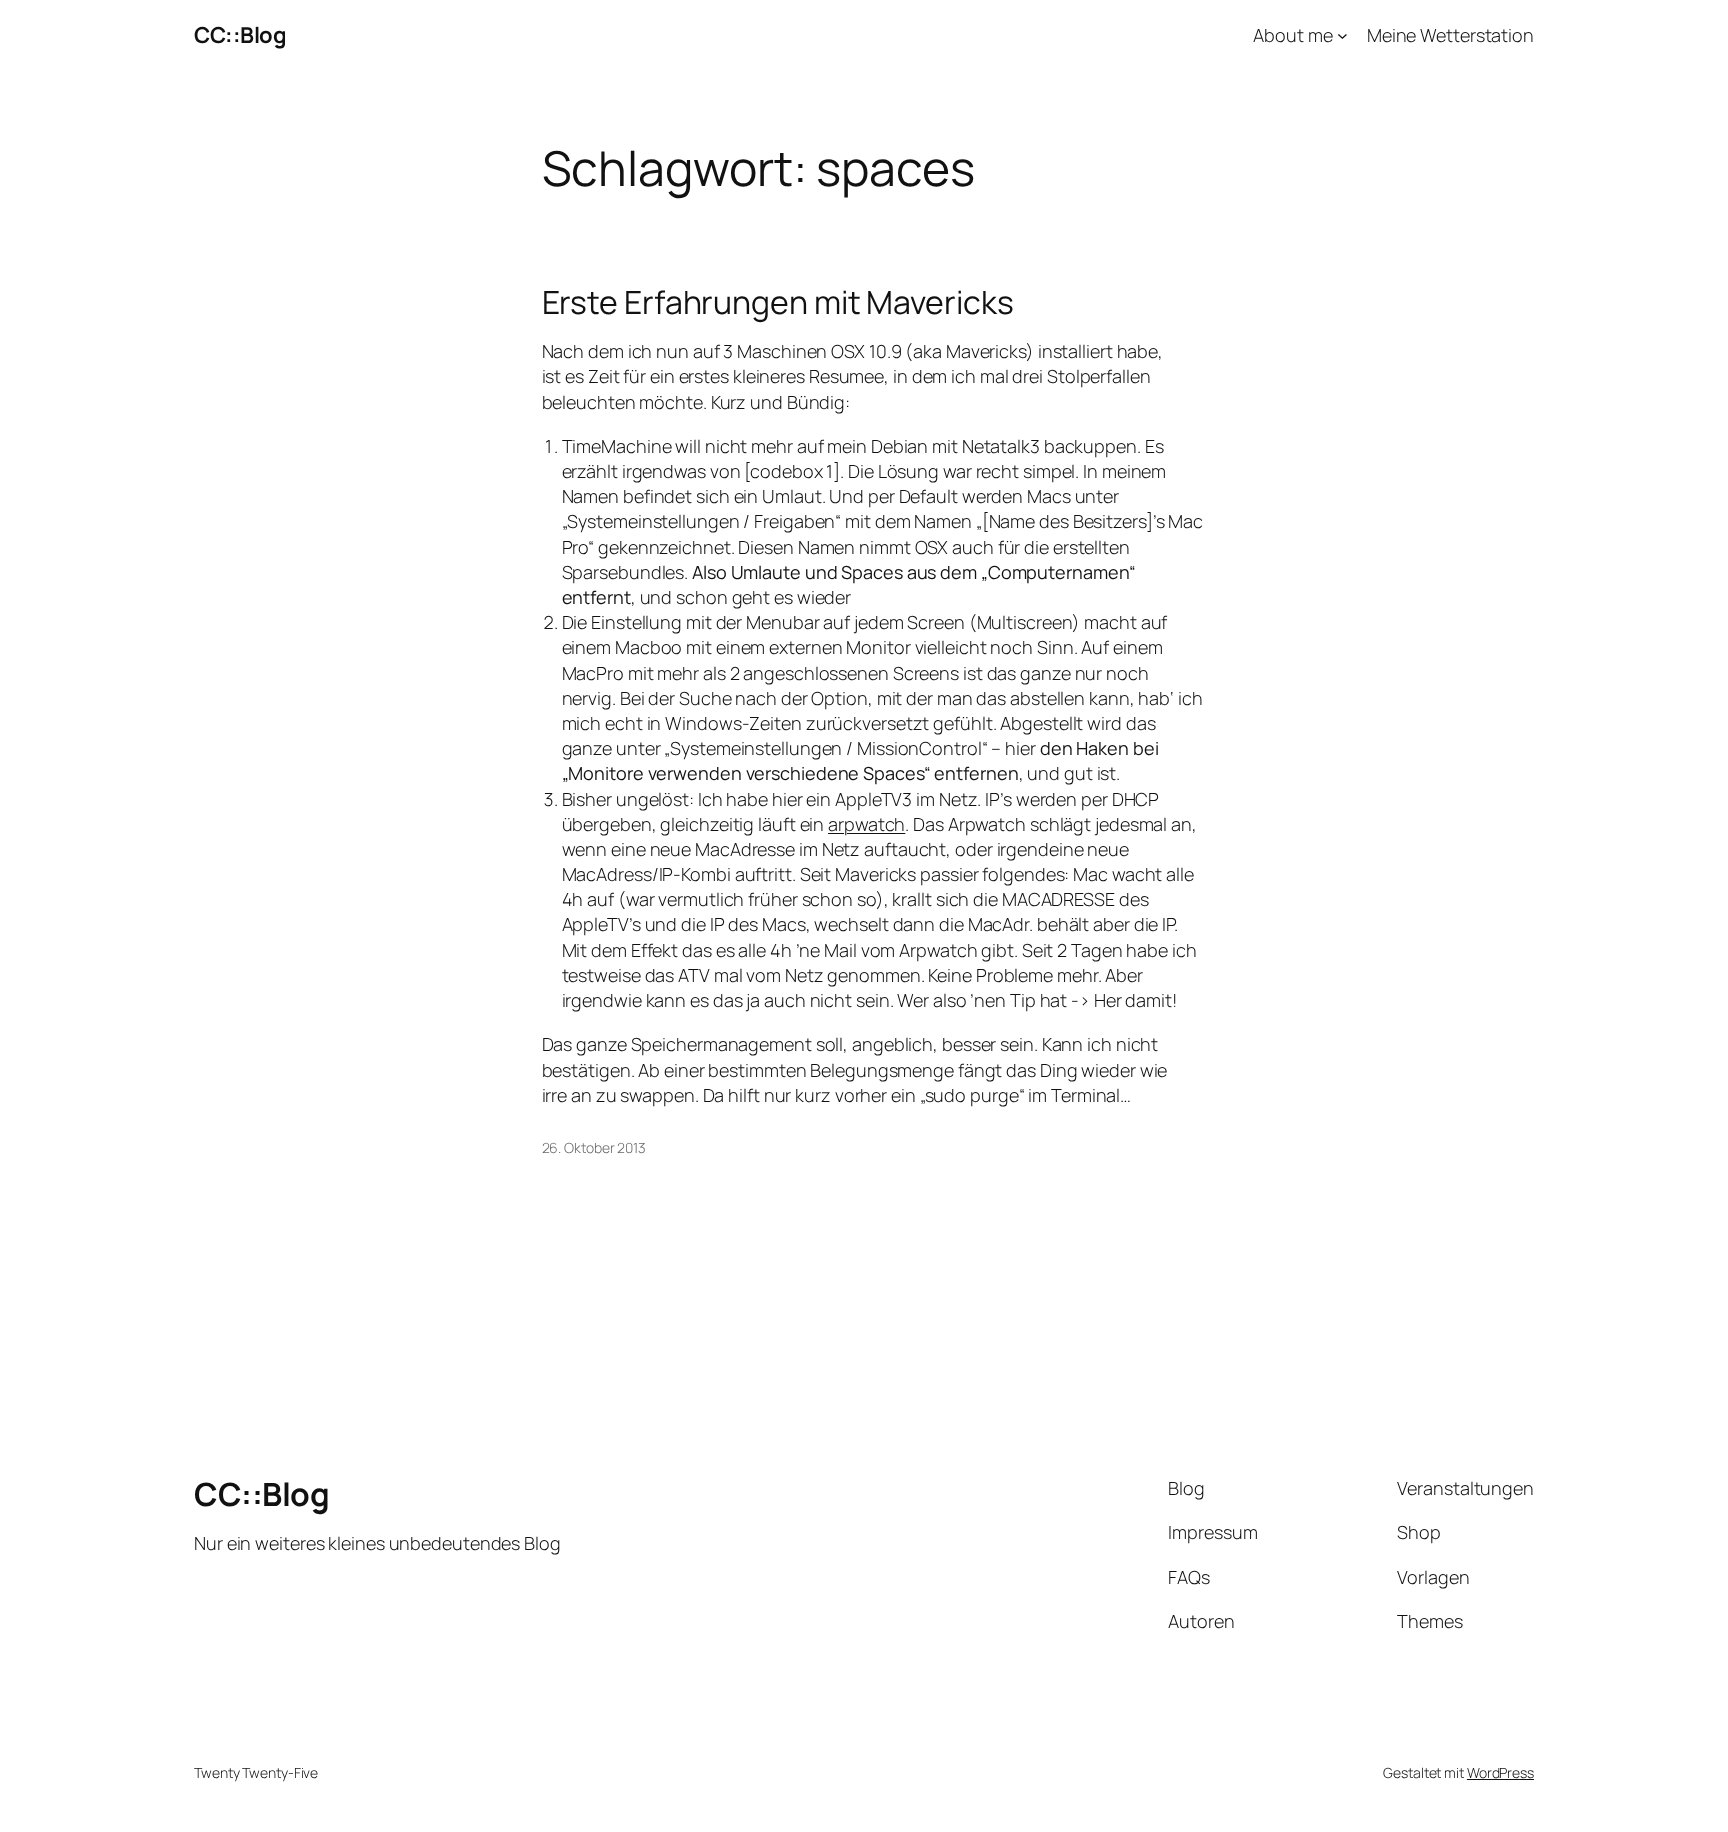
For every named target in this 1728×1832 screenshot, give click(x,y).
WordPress (1500, 1772)
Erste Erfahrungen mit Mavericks (778, 302)
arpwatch (866, 824)
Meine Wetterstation (1450, 35)
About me (1292, 35)
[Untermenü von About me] (1342, 35)
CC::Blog (240, 35)
